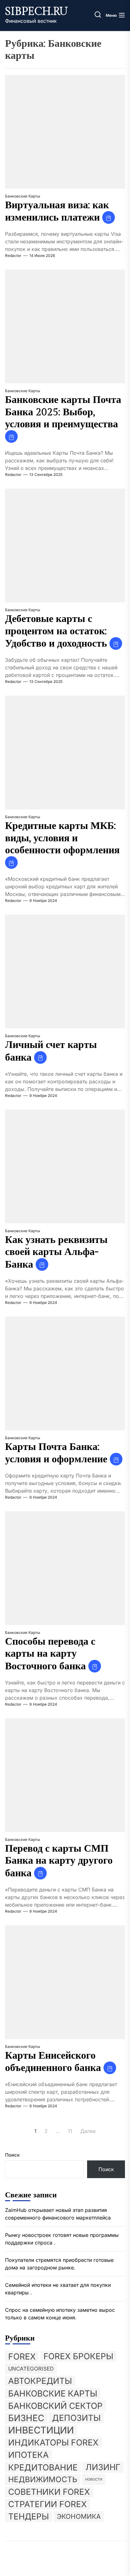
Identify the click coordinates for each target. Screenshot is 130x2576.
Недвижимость (43, 2479)
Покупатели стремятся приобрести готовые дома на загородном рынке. (59, 2264)
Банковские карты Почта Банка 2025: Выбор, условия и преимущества (63, 412)
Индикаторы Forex (53, 2442)
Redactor (13, 256)
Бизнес (26, 2418)
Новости (94, 2479)
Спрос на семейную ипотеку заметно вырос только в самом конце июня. (60, 2314)
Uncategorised (31, 2369)
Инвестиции (41, 2430)
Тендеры (29, 2516)
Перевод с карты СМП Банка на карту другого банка (59, 1861)
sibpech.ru (36, 12)
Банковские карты (23, 196)
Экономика (79, 2516)
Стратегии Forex (47, 2504)
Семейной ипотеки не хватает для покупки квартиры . (58, 2289)
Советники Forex (49, 2492)
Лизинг (103, 2467)
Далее (88, 2131)
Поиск (12, 2155)
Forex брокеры (78, 2356)
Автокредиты (40, 2381)
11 (70, 2131)
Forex (22, 2356)
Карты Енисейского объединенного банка (53, 2062)
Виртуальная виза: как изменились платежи (57, 211)
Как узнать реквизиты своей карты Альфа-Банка (56, 1252)
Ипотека (28, 2455)
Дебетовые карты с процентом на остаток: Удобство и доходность (56, 631)
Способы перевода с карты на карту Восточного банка (50, 1654)
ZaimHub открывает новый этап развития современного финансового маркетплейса (58, 2214)
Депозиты (76, 2418)
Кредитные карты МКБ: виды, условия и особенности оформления (62, 838)
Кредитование (43, 2467)
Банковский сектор (55, 2406)
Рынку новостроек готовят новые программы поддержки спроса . (62, 2239)
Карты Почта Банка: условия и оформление (56, 1453)
